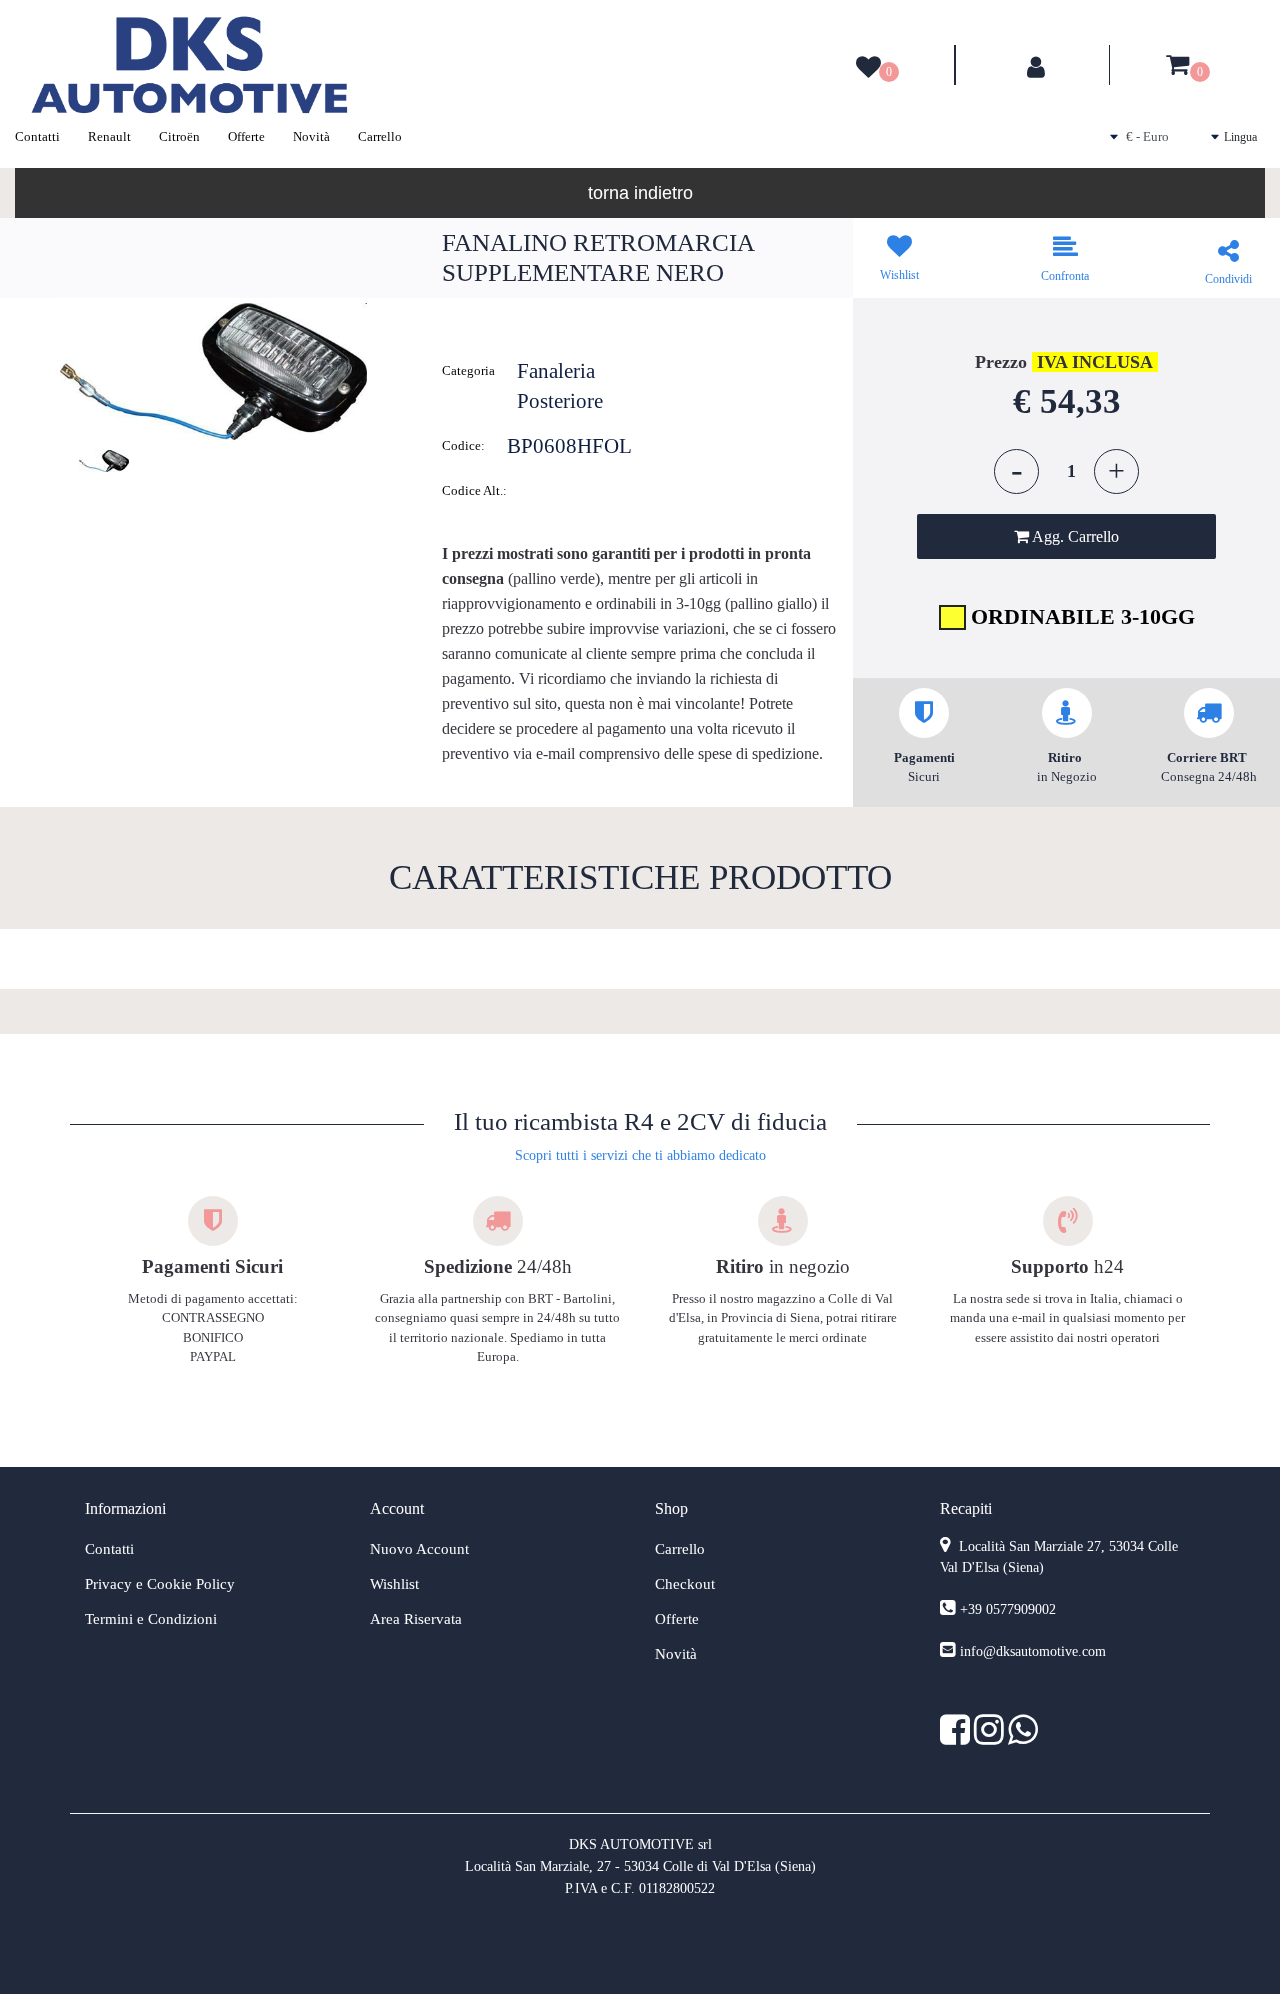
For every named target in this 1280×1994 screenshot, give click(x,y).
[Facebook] (957, 1737)
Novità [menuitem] (311, 136)
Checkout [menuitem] (685, 1584)
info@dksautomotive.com (1033, 1651)
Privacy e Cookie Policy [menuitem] (160, 1584)
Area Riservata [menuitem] (416, 1619)
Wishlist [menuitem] (394, 1584)
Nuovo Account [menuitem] (419, 1549)
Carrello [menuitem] (380, 136)
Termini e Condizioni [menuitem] (151, 1619)
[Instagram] (991, 1737)
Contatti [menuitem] (37, 136)
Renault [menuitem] (109, 136)
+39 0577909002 (1008, 1609)
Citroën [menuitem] (179, 136)
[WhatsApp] (1023, 1737)
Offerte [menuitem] (246, 136)
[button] (213, 370)
